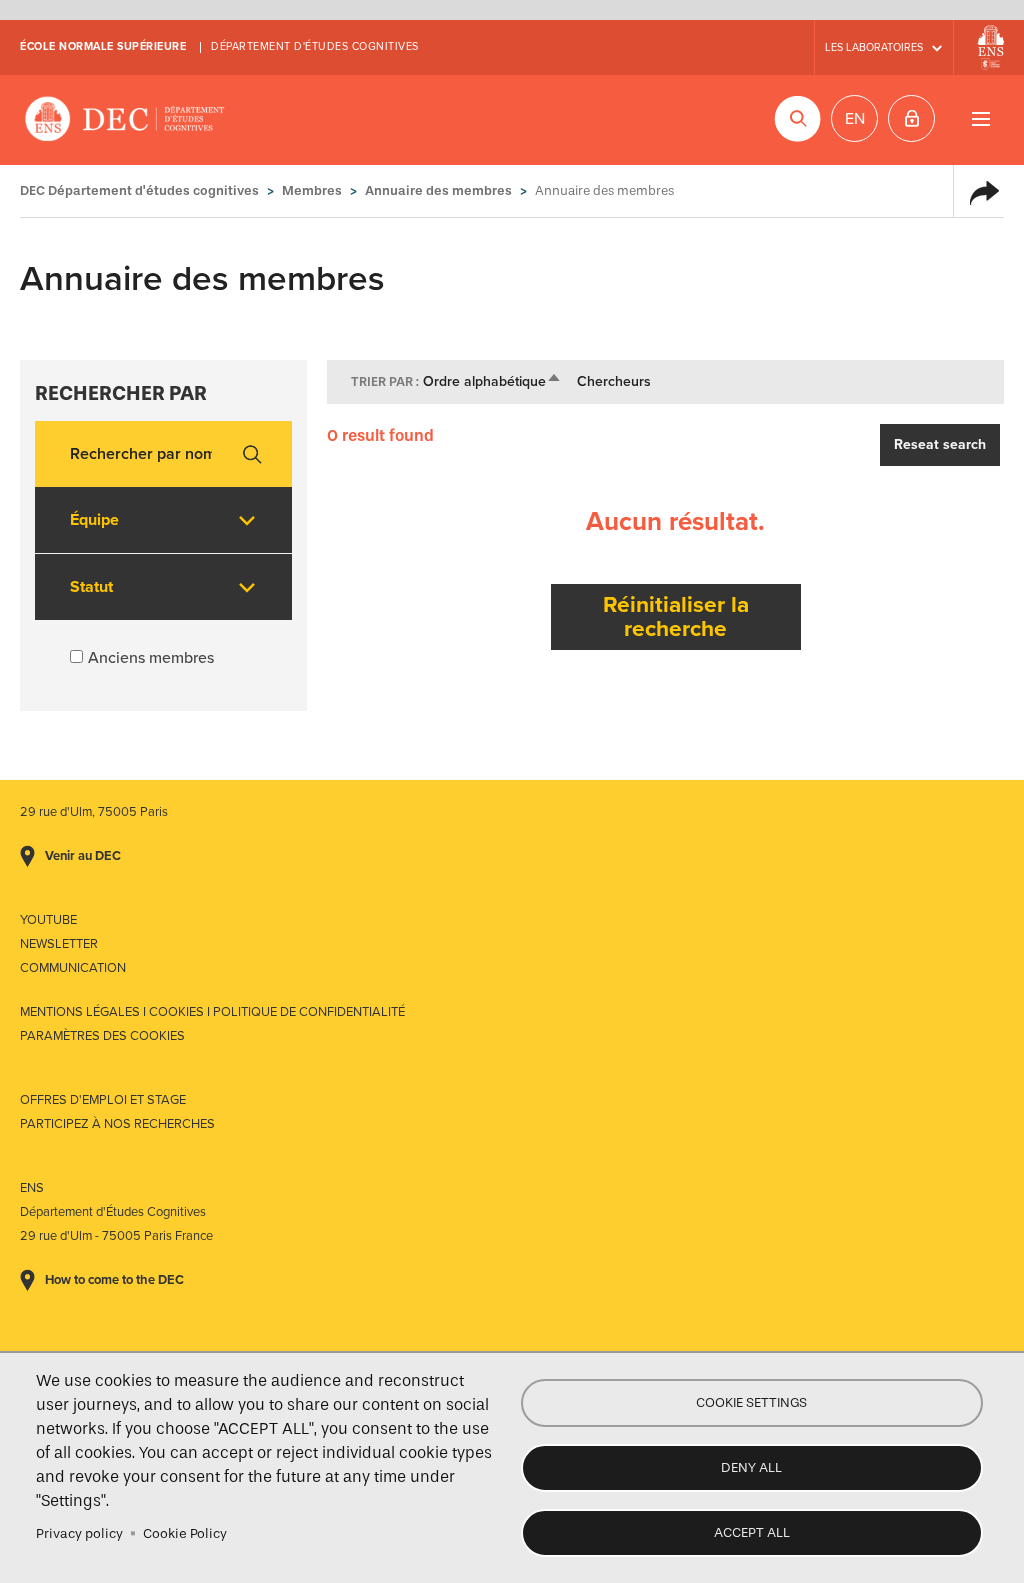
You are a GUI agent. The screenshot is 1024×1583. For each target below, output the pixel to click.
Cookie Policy (185, 1533)
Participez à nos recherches (117, 1124)
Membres (312, 190)
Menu (980, 118)
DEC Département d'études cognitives (125, 120)
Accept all (752, 1532)
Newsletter (59, 944)
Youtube (48, 920)
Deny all (751, 1467)
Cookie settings (751, 1402)
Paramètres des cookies (102, 1036)
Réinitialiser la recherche (676, 616)
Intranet (911, 118)
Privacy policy (79, 1533)
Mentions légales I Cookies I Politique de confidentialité (212, 1012)
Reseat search (940, 444)
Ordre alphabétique (492, 381)
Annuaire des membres (438, 190)
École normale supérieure (103, 46)
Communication (73, 968)
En (855, 119)
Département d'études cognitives (315, 46)
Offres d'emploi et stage (103, 1100)
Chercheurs (614, 381)
